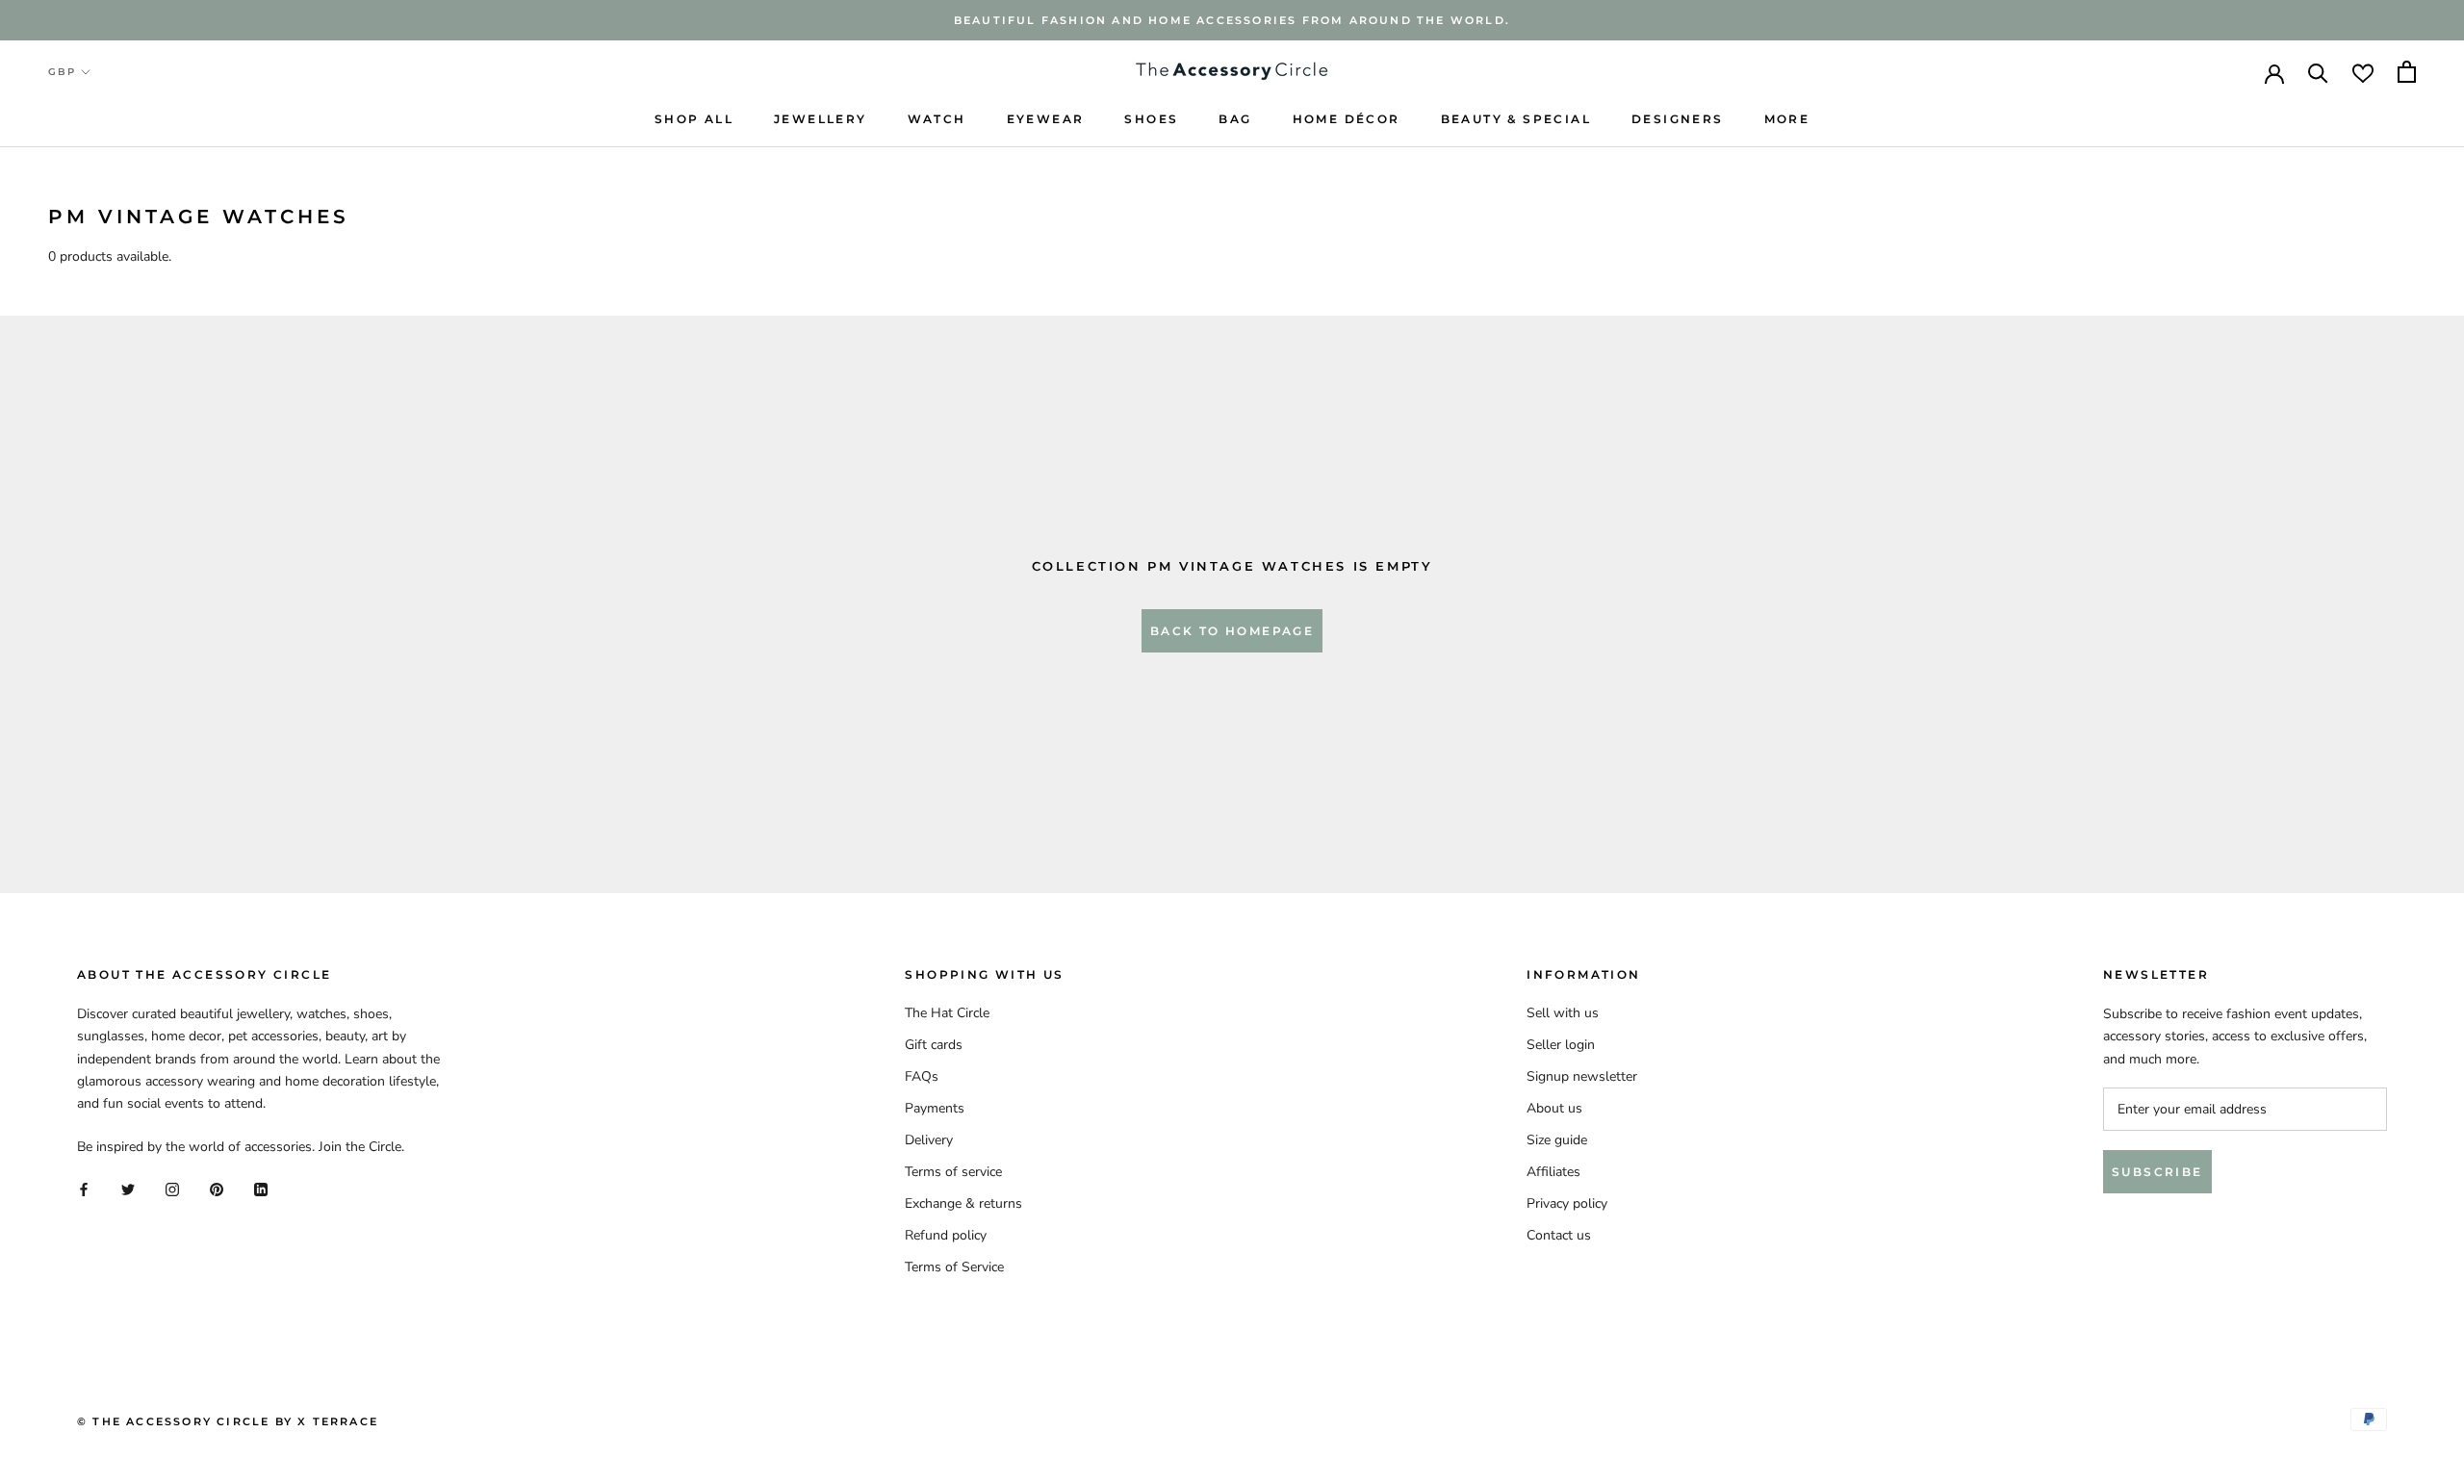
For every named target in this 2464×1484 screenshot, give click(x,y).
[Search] (2318, 72)
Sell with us (1563, 1013)
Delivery (929, 1140)
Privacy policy (1567, 1203)
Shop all (694, 119)
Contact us (1559, 1235)
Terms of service (953, 1172)
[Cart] (2407, 72)
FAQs (922, 1076)
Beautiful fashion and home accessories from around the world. (1232, 20)
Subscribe (2157, 1172)
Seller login (1561, 1045)
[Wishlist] (2363, 72)
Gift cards (934, 1045)
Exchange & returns (963, 1203)
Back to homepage (1232, 631)
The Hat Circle (947, 1013)
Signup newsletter (1582, 1076)
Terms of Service (954, 1267)
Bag (1235, 119)
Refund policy (946, 1235)
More (1787, 119)
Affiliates (1553, 1172)
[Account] (2274, 72)
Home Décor (1347, 119)
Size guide (1557, 1140)
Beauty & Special (1516, 119)
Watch (937, 119)
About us (1554, 1108)
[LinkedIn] (261, 1188)
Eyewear (1046, 119)
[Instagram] (172, 1188)
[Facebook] (84, 1188)
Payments (935, 1108)
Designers (1678, 119)
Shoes (1151, 119)
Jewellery (821, 119)
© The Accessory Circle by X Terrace (228, 1421)
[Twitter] (128, 1188)
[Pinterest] (217, 1188)
